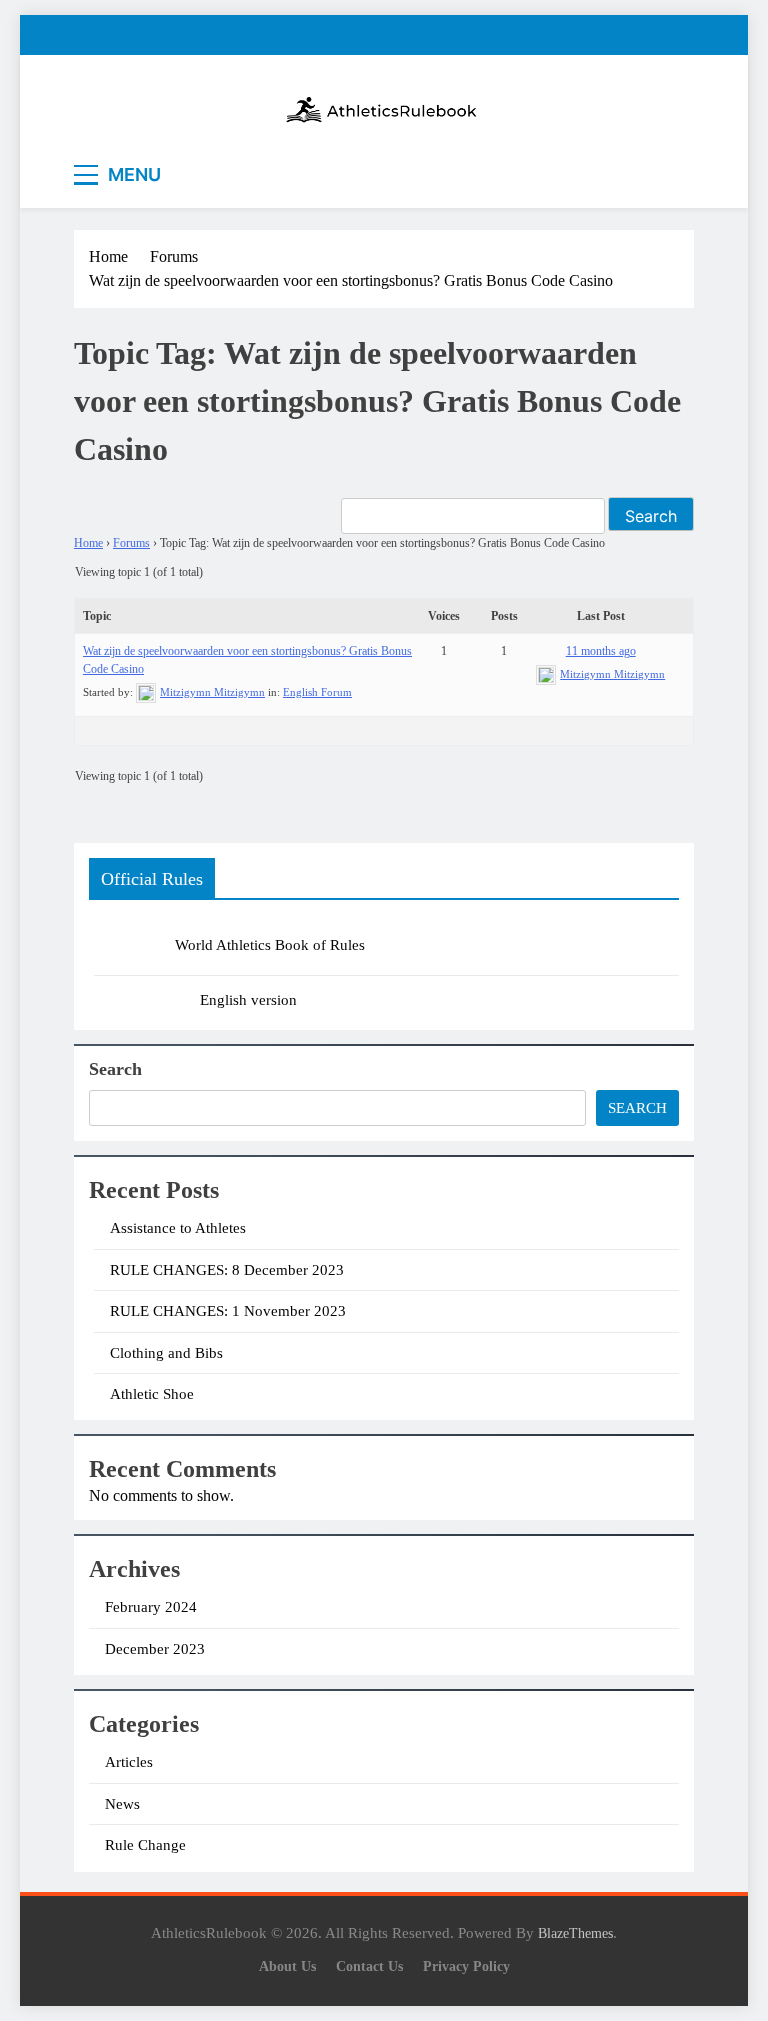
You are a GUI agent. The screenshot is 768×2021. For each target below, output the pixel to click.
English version (248, 1000)
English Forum (317, 692)
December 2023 (155, 1649)
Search (115, 1069)
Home (88, 543)
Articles (129, 1762)
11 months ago (601, 651)
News (122, 1804)
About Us (287, 1966)
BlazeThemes (575, 1933)
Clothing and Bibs (166, 1353)
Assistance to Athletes (178, 1228)
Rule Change (145, 1845)
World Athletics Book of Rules (270, 945)
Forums (131, 543)
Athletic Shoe (152, 1394)
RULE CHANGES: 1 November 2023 (228, 1311)
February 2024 (151, 1607)
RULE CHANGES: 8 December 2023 (227, 1270)
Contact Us (369, 1966)
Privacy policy (466, 1966)
